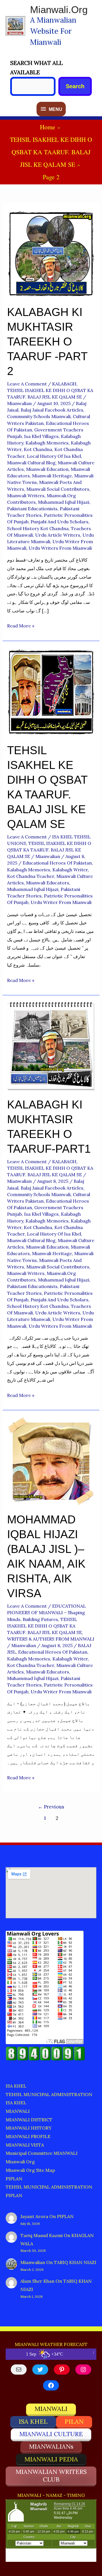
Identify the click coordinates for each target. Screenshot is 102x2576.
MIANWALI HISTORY (29, 2128)
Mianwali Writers (26, 496)
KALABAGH (64, 384)
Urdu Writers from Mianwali (60, 548)
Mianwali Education (47, 469)
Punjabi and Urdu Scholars (59, 522)
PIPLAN (14, 2179)
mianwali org (20, 2162)
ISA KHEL (16, 2086)
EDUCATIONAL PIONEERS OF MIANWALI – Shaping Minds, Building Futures (46, 1612)
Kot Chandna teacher (31, 876)
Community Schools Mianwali (39, 416)
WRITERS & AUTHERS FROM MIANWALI (51, 1639)
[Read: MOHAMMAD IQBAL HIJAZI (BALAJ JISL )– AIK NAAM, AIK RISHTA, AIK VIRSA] (51, 1461)
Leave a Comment (27, 384)
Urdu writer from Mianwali (61, 902)
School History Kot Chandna (38, 528)
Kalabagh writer (70, 870)
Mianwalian (33, 2262)
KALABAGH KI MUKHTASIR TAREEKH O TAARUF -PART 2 (47, 342)
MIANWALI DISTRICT (29, 2120)
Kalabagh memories (47, 443)
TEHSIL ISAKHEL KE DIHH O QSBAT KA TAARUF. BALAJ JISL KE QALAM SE (49, 850)
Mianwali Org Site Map (30, 2170)
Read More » (21, 626)
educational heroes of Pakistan (57, 863)
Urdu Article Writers (58, 535)
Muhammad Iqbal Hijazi (64, 502)
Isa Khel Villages (41, 436)
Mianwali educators (48, 883)
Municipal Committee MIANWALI (42, 2153)
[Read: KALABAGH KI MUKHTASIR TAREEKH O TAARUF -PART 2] (51, 253)
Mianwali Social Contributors (58, 489)
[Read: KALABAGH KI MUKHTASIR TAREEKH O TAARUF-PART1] (51, 1045)
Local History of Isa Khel (54, 456)
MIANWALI (18, 2111)
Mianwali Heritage (52, 476)
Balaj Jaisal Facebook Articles (52, 410)
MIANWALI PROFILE (28, 2136)
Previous (51, 1807)
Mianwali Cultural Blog (31, 463)
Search (75, 86)
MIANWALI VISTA (25, 2145)
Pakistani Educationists (32, 509)
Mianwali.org (59, 10)
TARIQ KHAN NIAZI (75, 2262)
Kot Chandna (38, 449)
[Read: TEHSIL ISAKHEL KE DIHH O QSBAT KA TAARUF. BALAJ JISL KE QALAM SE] (51, 691)
